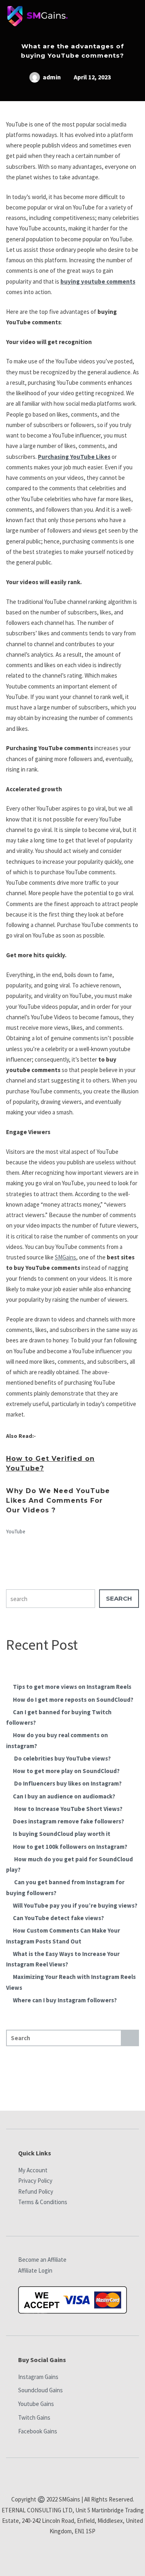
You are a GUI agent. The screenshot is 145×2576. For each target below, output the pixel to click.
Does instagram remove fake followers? (68, 1821)
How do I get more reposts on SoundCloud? (73, 1700)
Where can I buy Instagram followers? (65, 2000)
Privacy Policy (35, 2181)
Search (119, 1598)
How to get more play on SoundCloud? (66, 1771)
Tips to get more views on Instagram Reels (72, 1687)
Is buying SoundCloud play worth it (62, 1834)
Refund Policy (36, 2191)
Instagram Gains (38, 2377)
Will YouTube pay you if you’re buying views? (75, 1905)
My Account (33, 2170)
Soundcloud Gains (40, 2390)
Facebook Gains (38, 2431)
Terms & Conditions (43, 2202)
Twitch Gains (34, 2417)
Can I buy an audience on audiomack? (64, 1796)
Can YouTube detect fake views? (58, 1918)
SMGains (65, 1257)
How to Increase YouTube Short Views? (68, 1809)
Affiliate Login (35, 2270)
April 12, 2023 (92, 77)
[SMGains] (37, 18)
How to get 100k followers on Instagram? (70, 1847)
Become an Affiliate (42, 2260)
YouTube (16, 1532)
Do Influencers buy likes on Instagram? (67, 1783)
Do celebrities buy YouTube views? (62, 1758)
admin (51, 77)
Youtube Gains (36, 2404)
